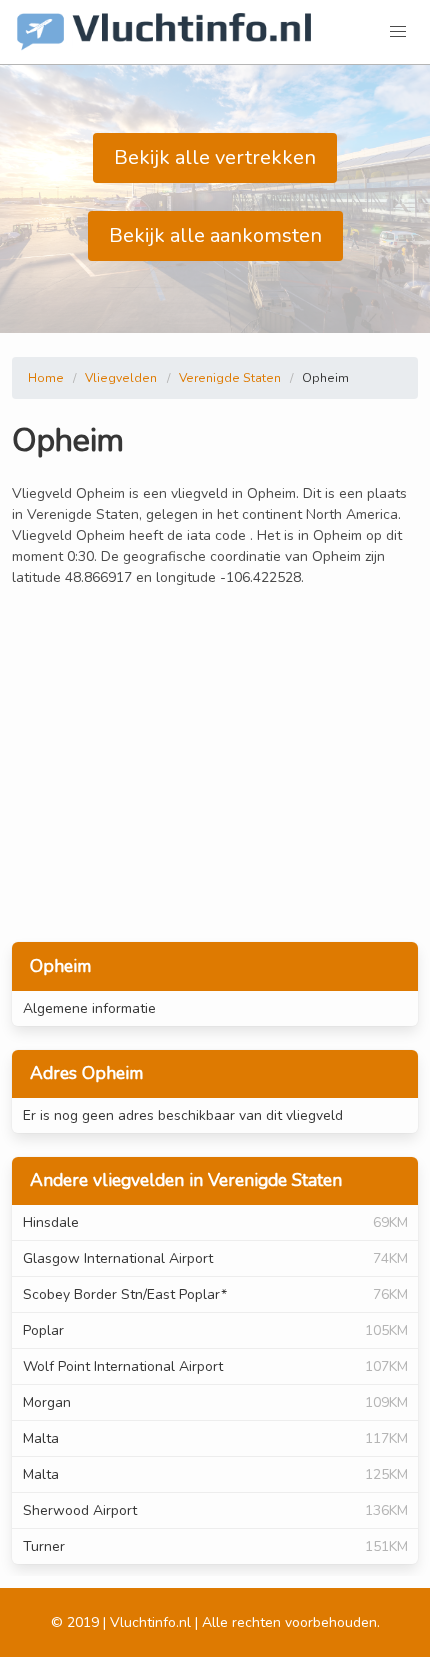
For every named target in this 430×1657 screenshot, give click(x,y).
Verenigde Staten (230, 378)
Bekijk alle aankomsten (215, 235)
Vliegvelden (121, 378)
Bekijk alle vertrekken (215, 157)
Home (46, 378)
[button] (398, 32)
